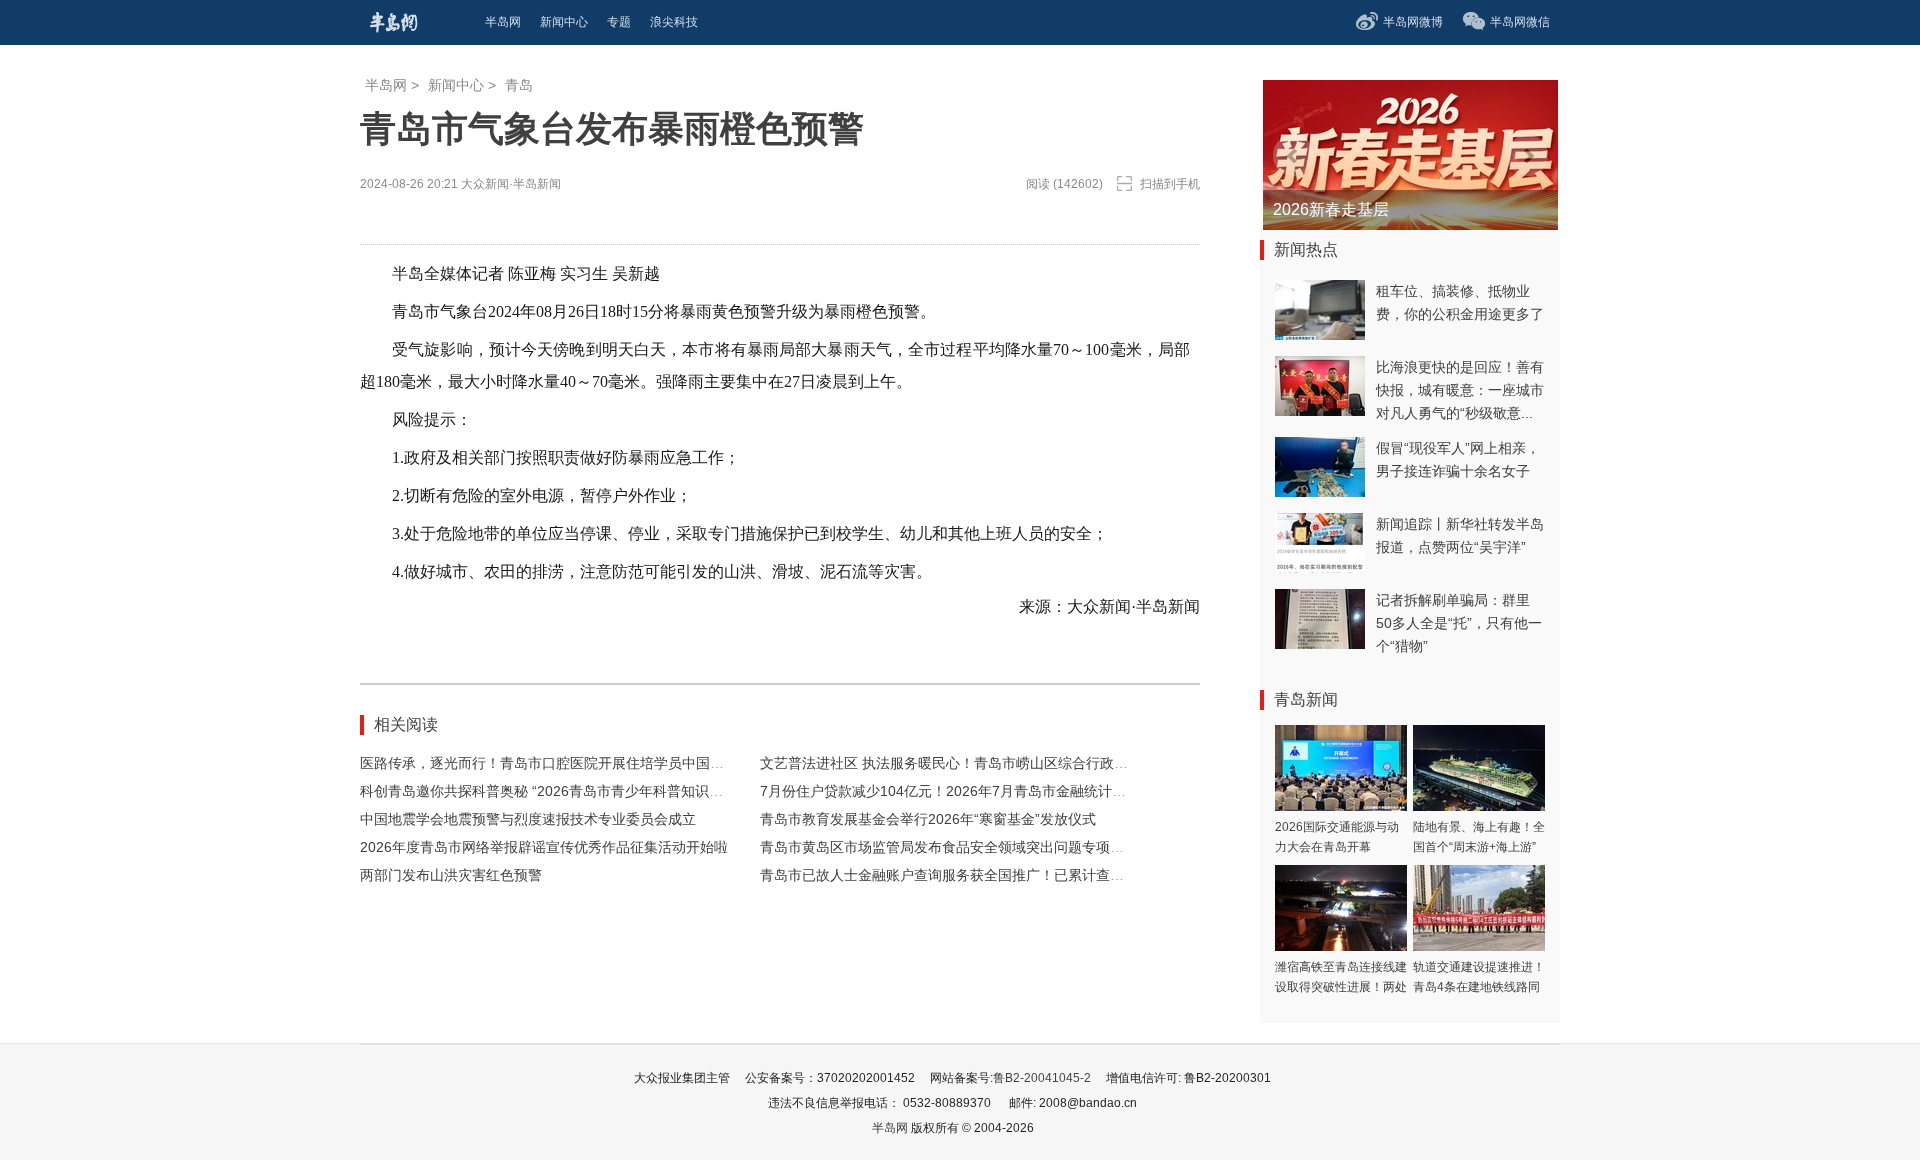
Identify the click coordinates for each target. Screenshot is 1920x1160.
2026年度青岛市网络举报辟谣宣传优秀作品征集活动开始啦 (544, 847)
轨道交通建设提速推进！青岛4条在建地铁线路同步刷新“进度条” (1479, 987)
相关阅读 (406, 724)
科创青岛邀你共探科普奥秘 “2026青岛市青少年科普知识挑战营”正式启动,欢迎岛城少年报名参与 (658, 791)
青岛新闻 (1306, 699)
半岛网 (386, 85)
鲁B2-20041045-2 (1042, 1078)
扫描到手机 (1170, 184)
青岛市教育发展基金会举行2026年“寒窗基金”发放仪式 (928, 819)
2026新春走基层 (1331, 209)
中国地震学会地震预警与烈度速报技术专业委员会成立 (528, 819)
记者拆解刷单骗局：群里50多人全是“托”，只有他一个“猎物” (1459, 623)
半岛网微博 (1413, 22)
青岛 (519, 85)
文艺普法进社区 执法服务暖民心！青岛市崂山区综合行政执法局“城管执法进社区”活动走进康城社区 (1068, 763)
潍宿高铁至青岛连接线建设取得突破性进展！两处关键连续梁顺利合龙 (1341, 987)
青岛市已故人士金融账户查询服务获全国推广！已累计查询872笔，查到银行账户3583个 (1033, 875)
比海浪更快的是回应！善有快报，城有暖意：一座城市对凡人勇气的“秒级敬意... (1460, 390)
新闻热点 (1306, 249)
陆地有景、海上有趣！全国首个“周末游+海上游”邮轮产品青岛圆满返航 (1479, 847)
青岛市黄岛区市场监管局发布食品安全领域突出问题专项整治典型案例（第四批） (1012, 847)
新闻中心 (456, 85)
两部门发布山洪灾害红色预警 (451, 875)
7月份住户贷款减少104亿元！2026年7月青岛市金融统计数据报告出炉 (978, 791)
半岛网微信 (1520, 22)
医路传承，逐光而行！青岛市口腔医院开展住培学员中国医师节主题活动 (584, 763)
